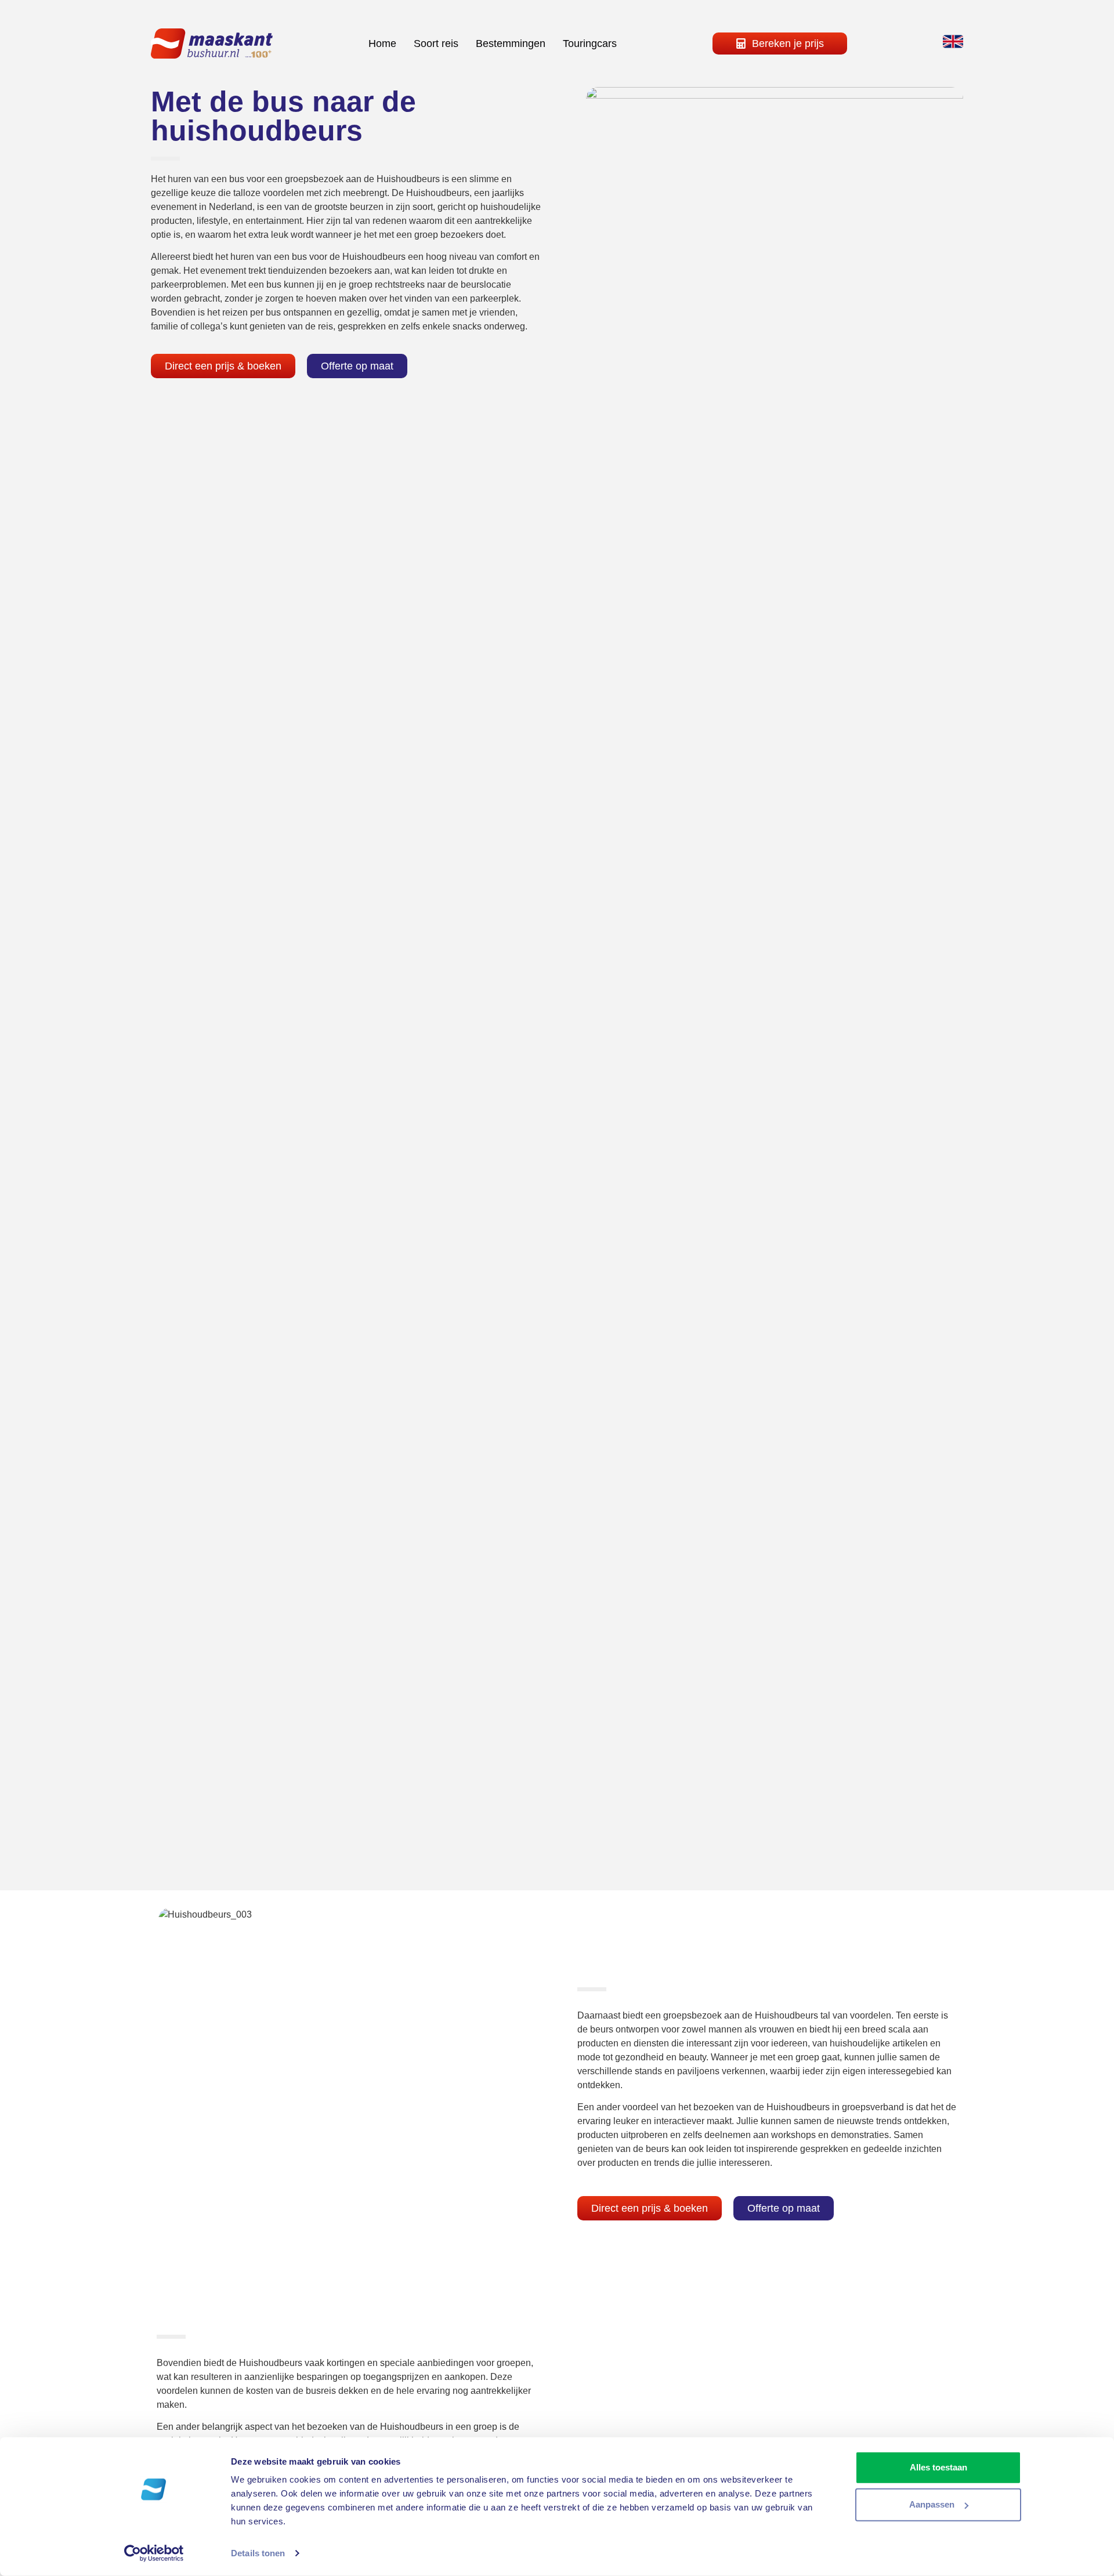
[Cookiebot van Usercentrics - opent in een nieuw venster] (154, 2553)
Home (382, 44)
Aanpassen (932, 2504)
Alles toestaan (938, 2467)
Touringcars (590, 44)
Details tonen (258, 2553)
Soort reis (436, 44)
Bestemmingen (511, 44)
